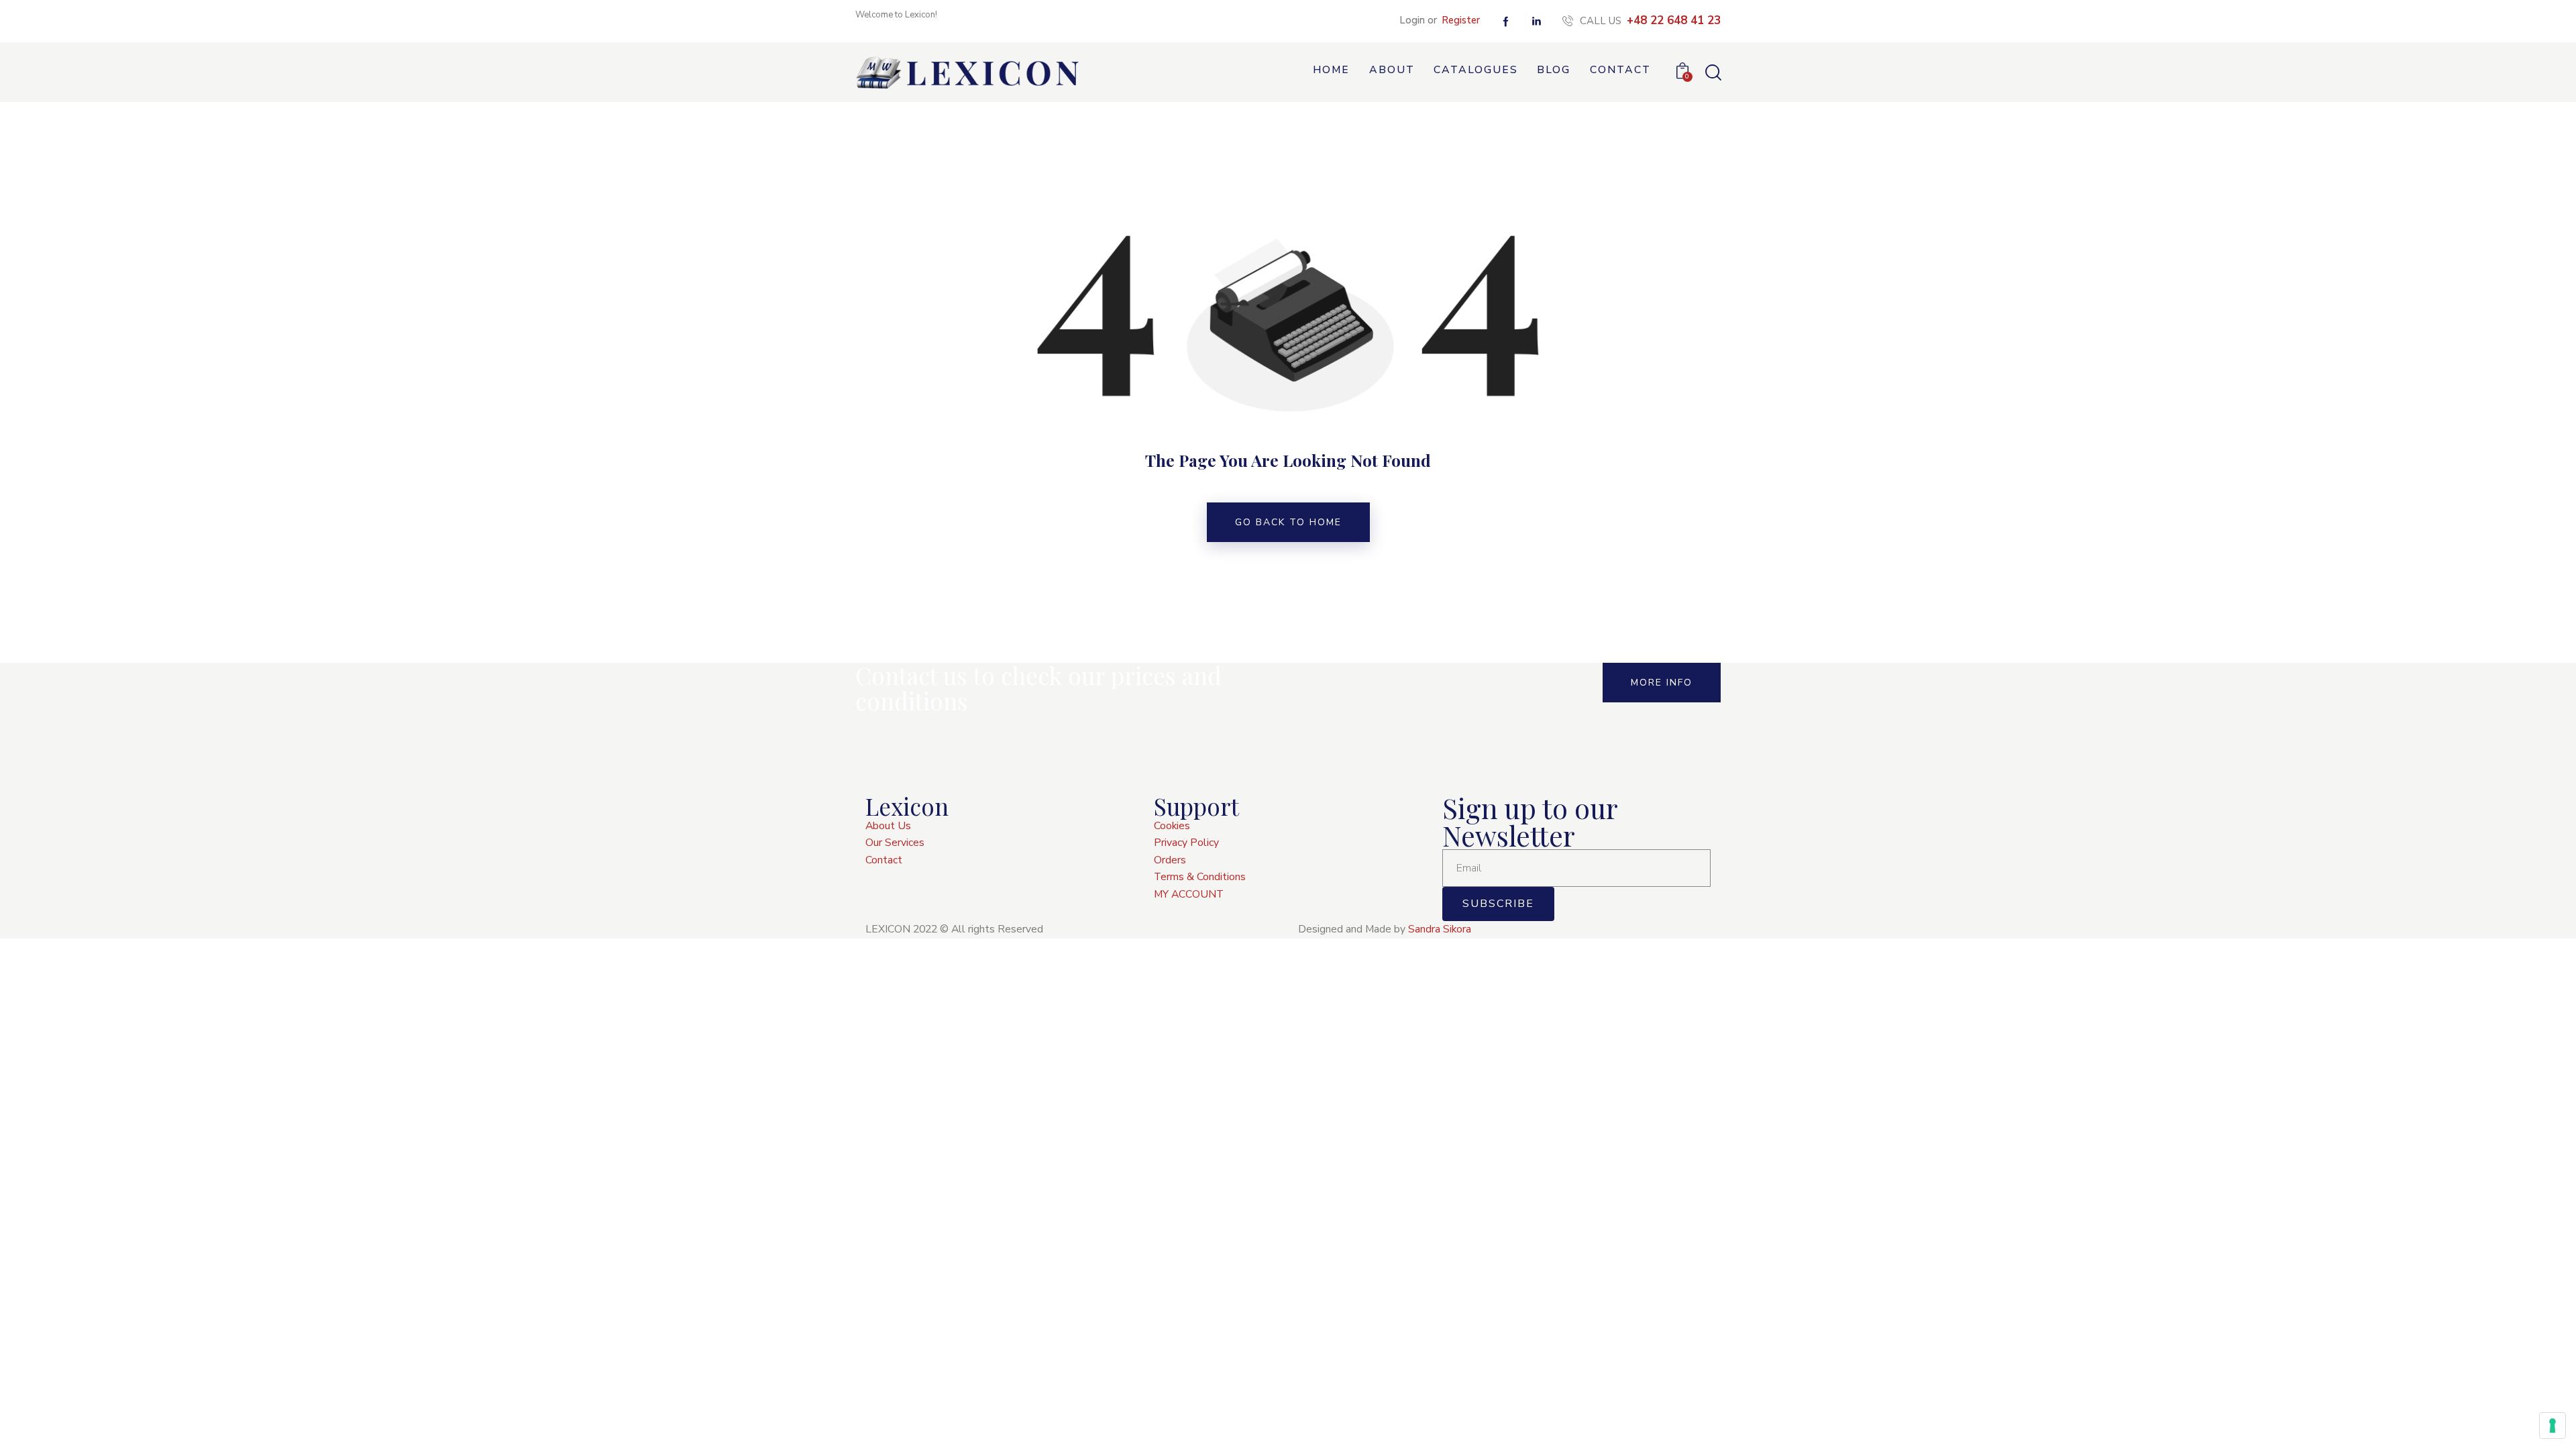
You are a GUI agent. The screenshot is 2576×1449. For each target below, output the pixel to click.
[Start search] (1712, 73)
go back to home (1288, 522)
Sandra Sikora (1440, 929)
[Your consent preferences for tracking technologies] (2553, 1426)
